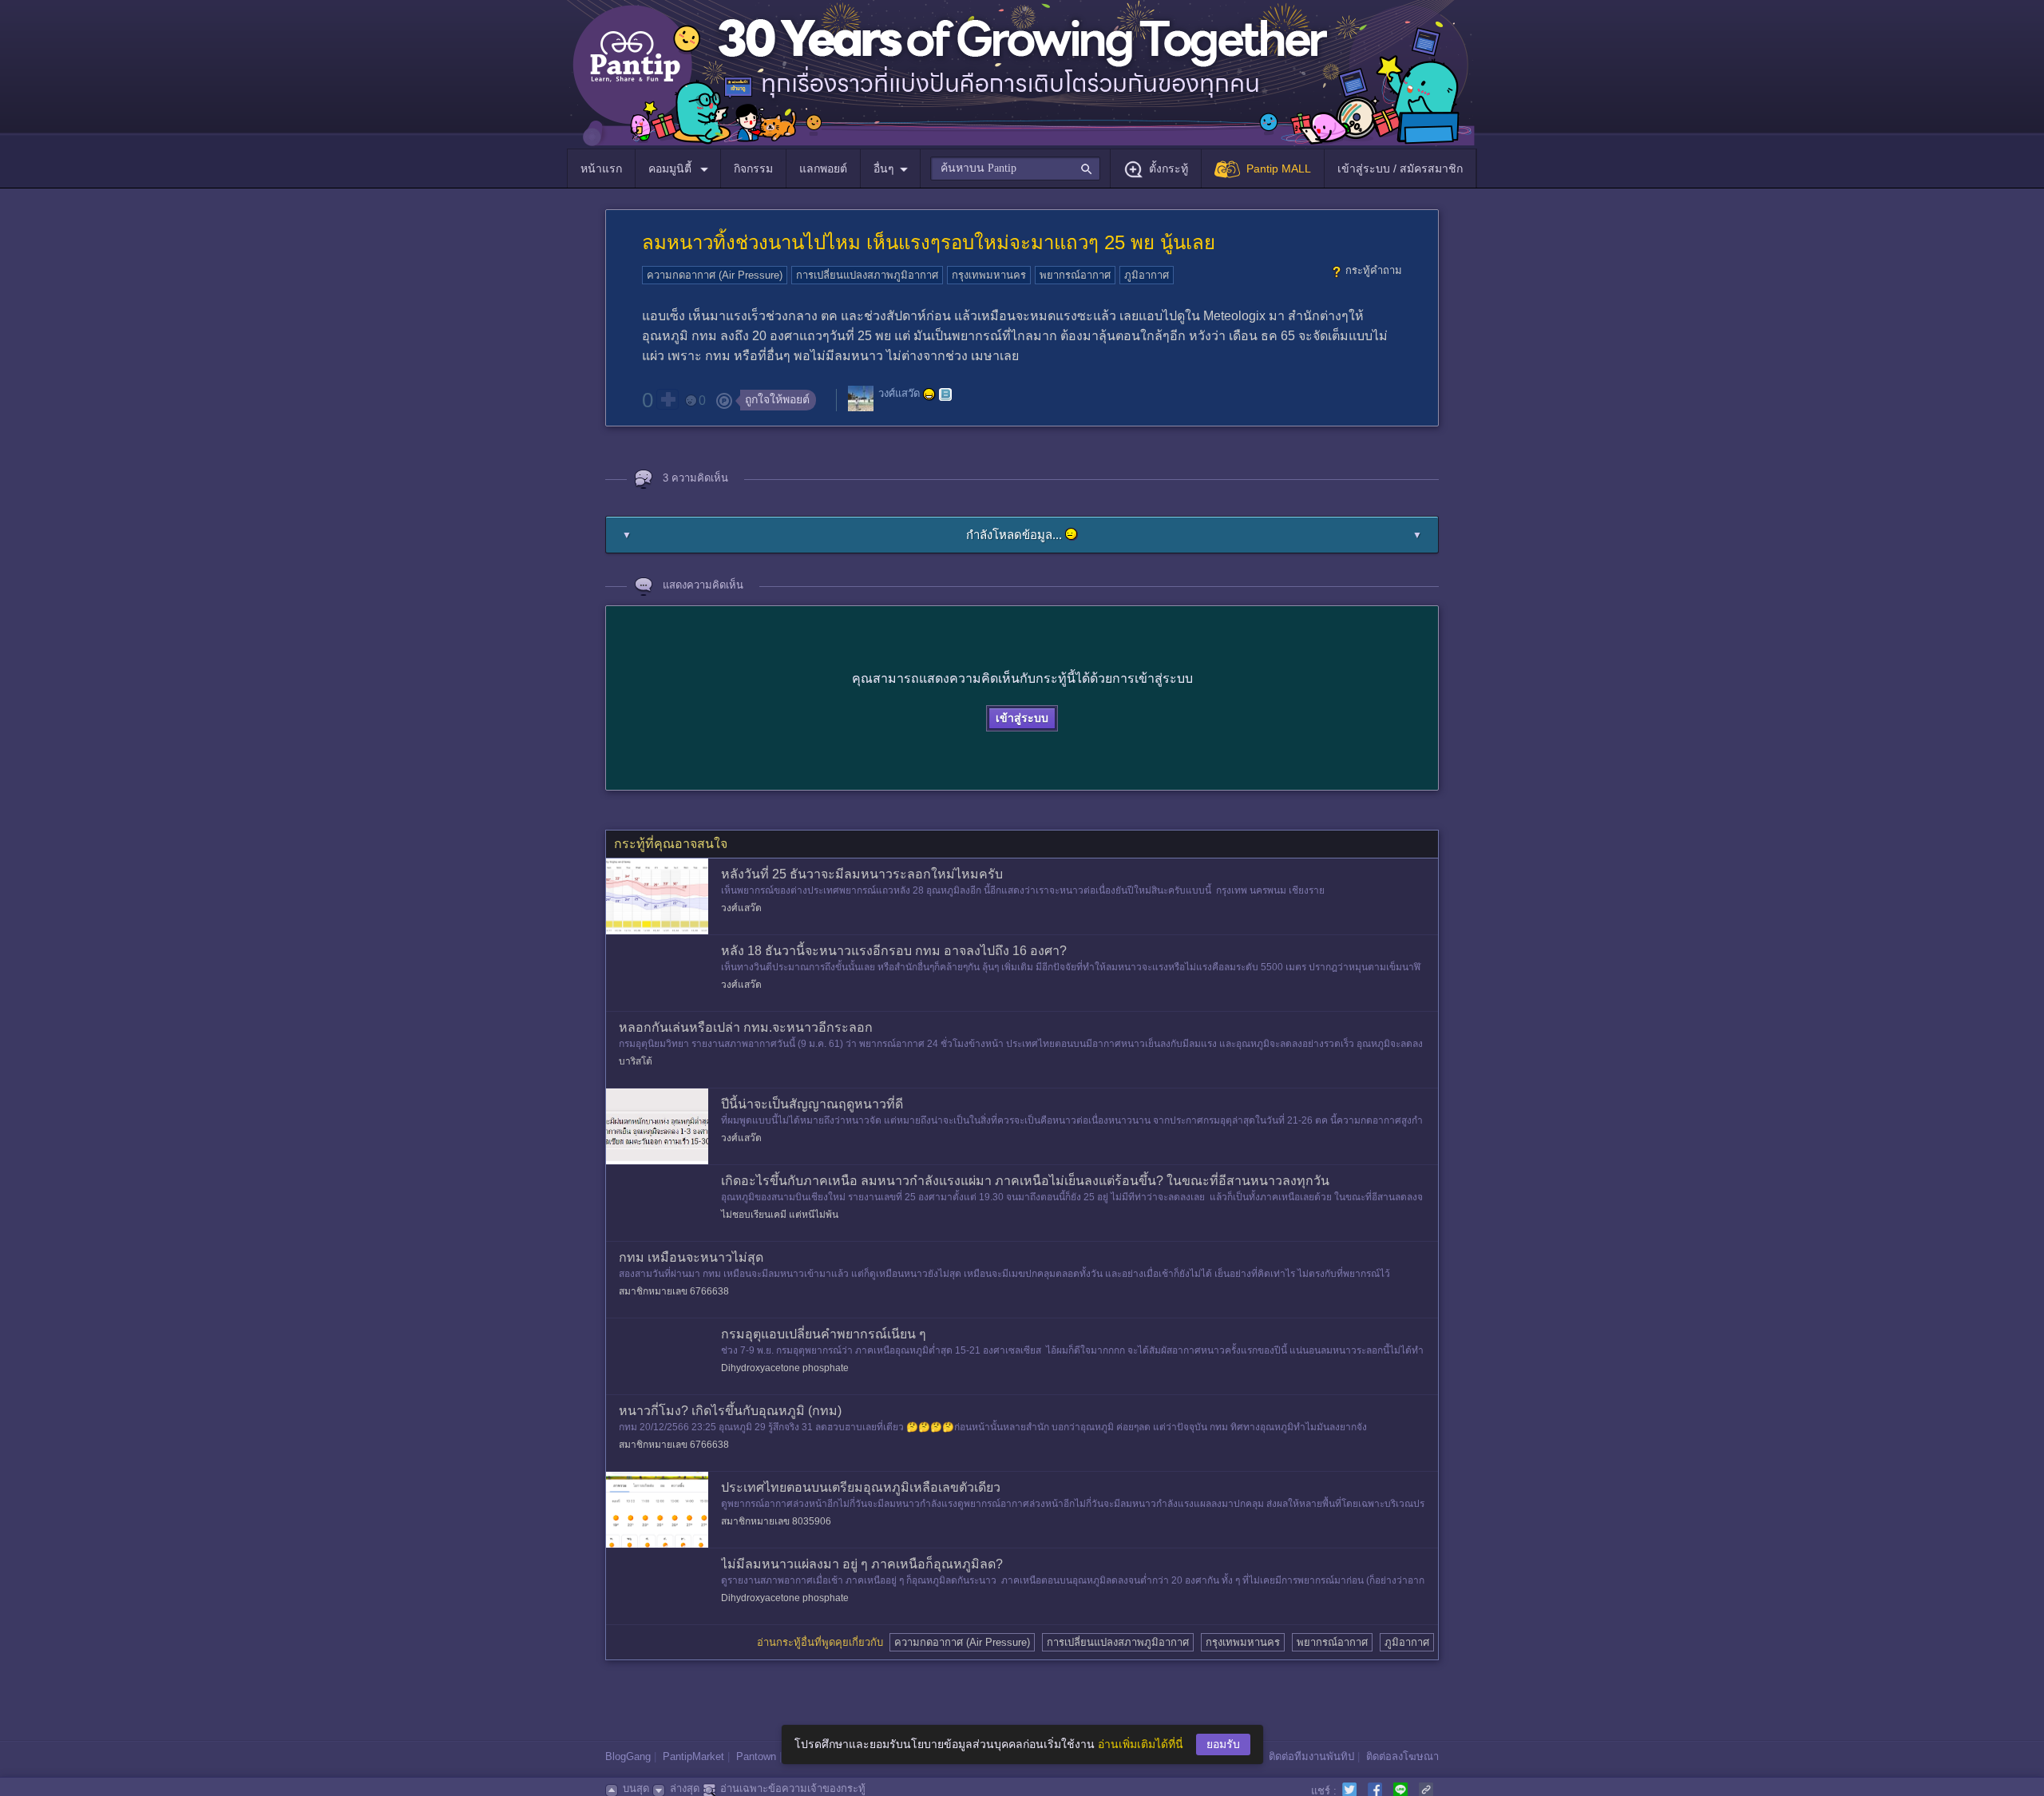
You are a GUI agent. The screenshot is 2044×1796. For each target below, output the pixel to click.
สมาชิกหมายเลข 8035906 (776, 1521)
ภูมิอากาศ (1147, 275)
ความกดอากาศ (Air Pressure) (715, 275)
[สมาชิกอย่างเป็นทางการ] (929, 394)
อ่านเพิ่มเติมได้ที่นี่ (1141, 1744)
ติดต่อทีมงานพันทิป (1311, 1756)
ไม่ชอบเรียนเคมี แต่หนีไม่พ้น (780, 1215)
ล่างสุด (685, 1788)
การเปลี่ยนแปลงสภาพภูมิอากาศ (867, 275)
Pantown (756, 1756)
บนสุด (636, 1788)
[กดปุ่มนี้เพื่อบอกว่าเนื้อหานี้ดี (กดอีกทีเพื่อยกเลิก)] (667, 399)
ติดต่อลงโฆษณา (1402, 1756)
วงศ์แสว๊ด (899, 394)
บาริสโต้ (636, 1061)
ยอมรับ (1223, 1744)
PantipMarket (693, 1756)
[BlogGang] (945, 394)
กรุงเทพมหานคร (989, 275)
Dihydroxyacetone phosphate (785, 1368)
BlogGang (628, 1756)
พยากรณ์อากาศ (1075, 275)
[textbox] (1015, 168)
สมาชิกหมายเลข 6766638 (674, 1291)
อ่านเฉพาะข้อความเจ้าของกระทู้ (793, 1788)
